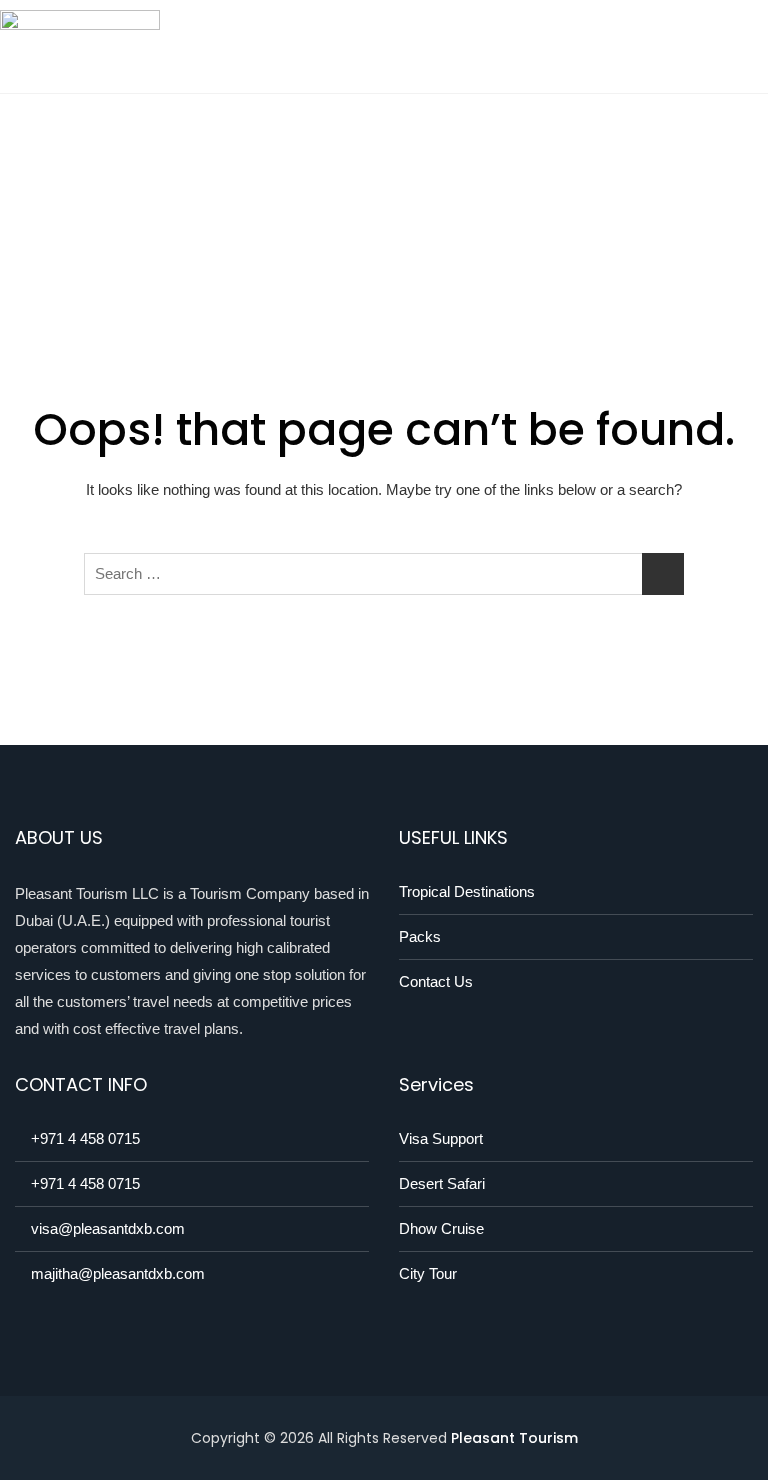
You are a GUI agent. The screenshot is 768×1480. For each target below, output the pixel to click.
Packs (420, 936)
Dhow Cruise (441, 1228)
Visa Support (441, 1138)
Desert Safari (442, 1183)
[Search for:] (384, 574)
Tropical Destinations (467, 891)
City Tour (428, 1273)
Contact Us (436, 981)
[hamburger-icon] (695, 46)
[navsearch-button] (743, 47)
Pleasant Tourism (514, 1438)
